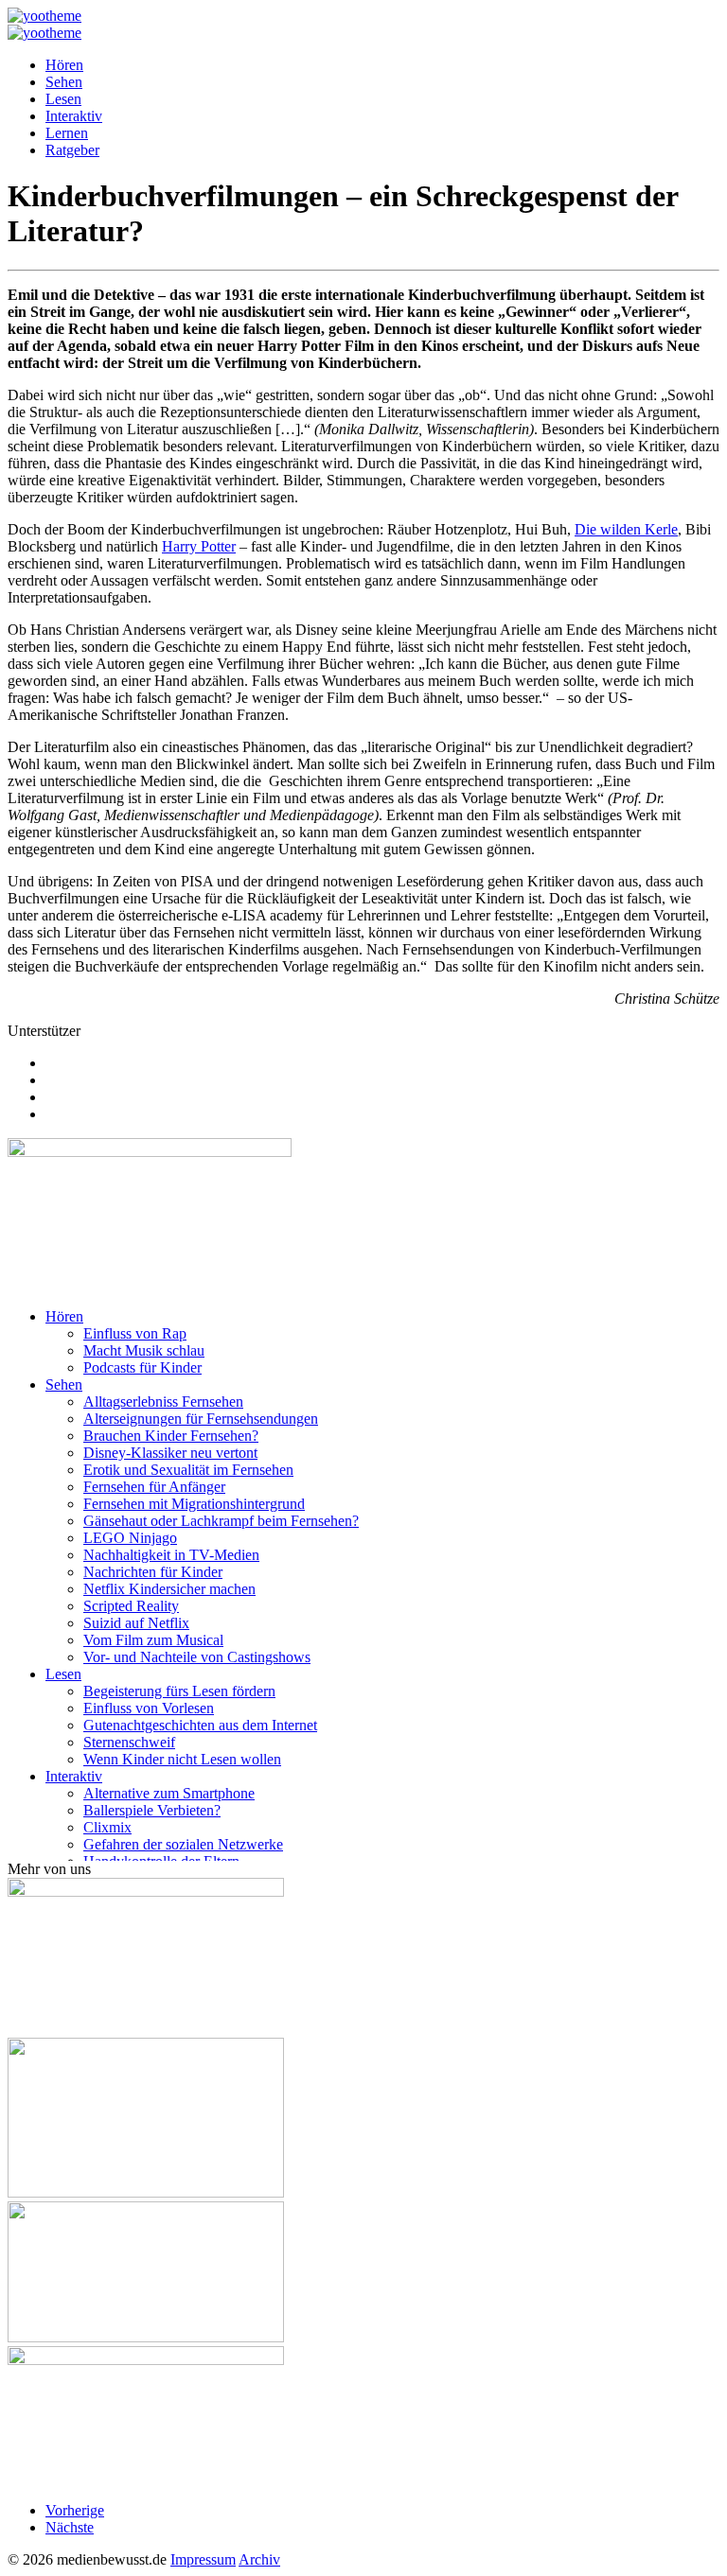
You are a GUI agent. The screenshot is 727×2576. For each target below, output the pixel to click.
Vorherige (75, 2510)
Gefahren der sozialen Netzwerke (183, 1844)
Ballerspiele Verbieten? (152, 1810)
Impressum (203, 2559)
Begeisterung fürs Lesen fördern (179, 1691)
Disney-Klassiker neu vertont (170, 1453)
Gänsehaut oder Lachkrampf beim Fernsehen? (221, 1521)
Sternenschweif (129, 1742)
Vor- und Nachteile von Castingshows (197, 1657)
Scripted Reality (131, 1606)
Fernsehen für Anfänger (154, 1487)
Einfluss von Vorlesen (149, 1708)
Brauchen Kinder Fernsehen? (171, 1436)
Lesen (63, 99)
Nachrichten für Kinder (153, 1572)
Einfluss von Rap (135, 1333)
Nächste (70, 2527)
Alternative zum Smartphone (169, 1793)
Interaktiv (74, 116)
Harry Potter (199, 546)
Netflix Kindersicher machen (169, 1589)
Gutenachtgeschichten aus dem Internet (200, 1725)
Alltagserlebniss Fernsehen (163, 1402)
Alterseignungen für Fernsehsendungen (201, 1419)
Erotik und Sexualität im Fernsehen (188, 1470)
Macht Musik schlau (144, 1350)
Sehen (64, 82)
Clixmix (107, 1827)
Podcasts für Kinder (142, 1367)
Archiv (259, 2559)
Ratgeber (72, 150)
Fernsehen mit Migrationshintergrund (194, 1504)
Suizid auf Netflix (136, 1623)
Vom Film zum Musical (153, 1640)
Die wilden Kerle (626, 529)
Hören (64, 65)
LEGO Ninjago (130, 1538)
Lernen (67, 133)
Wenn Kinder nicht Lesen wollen (182, 1759)
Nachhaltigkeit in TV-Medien (171, 1555)
